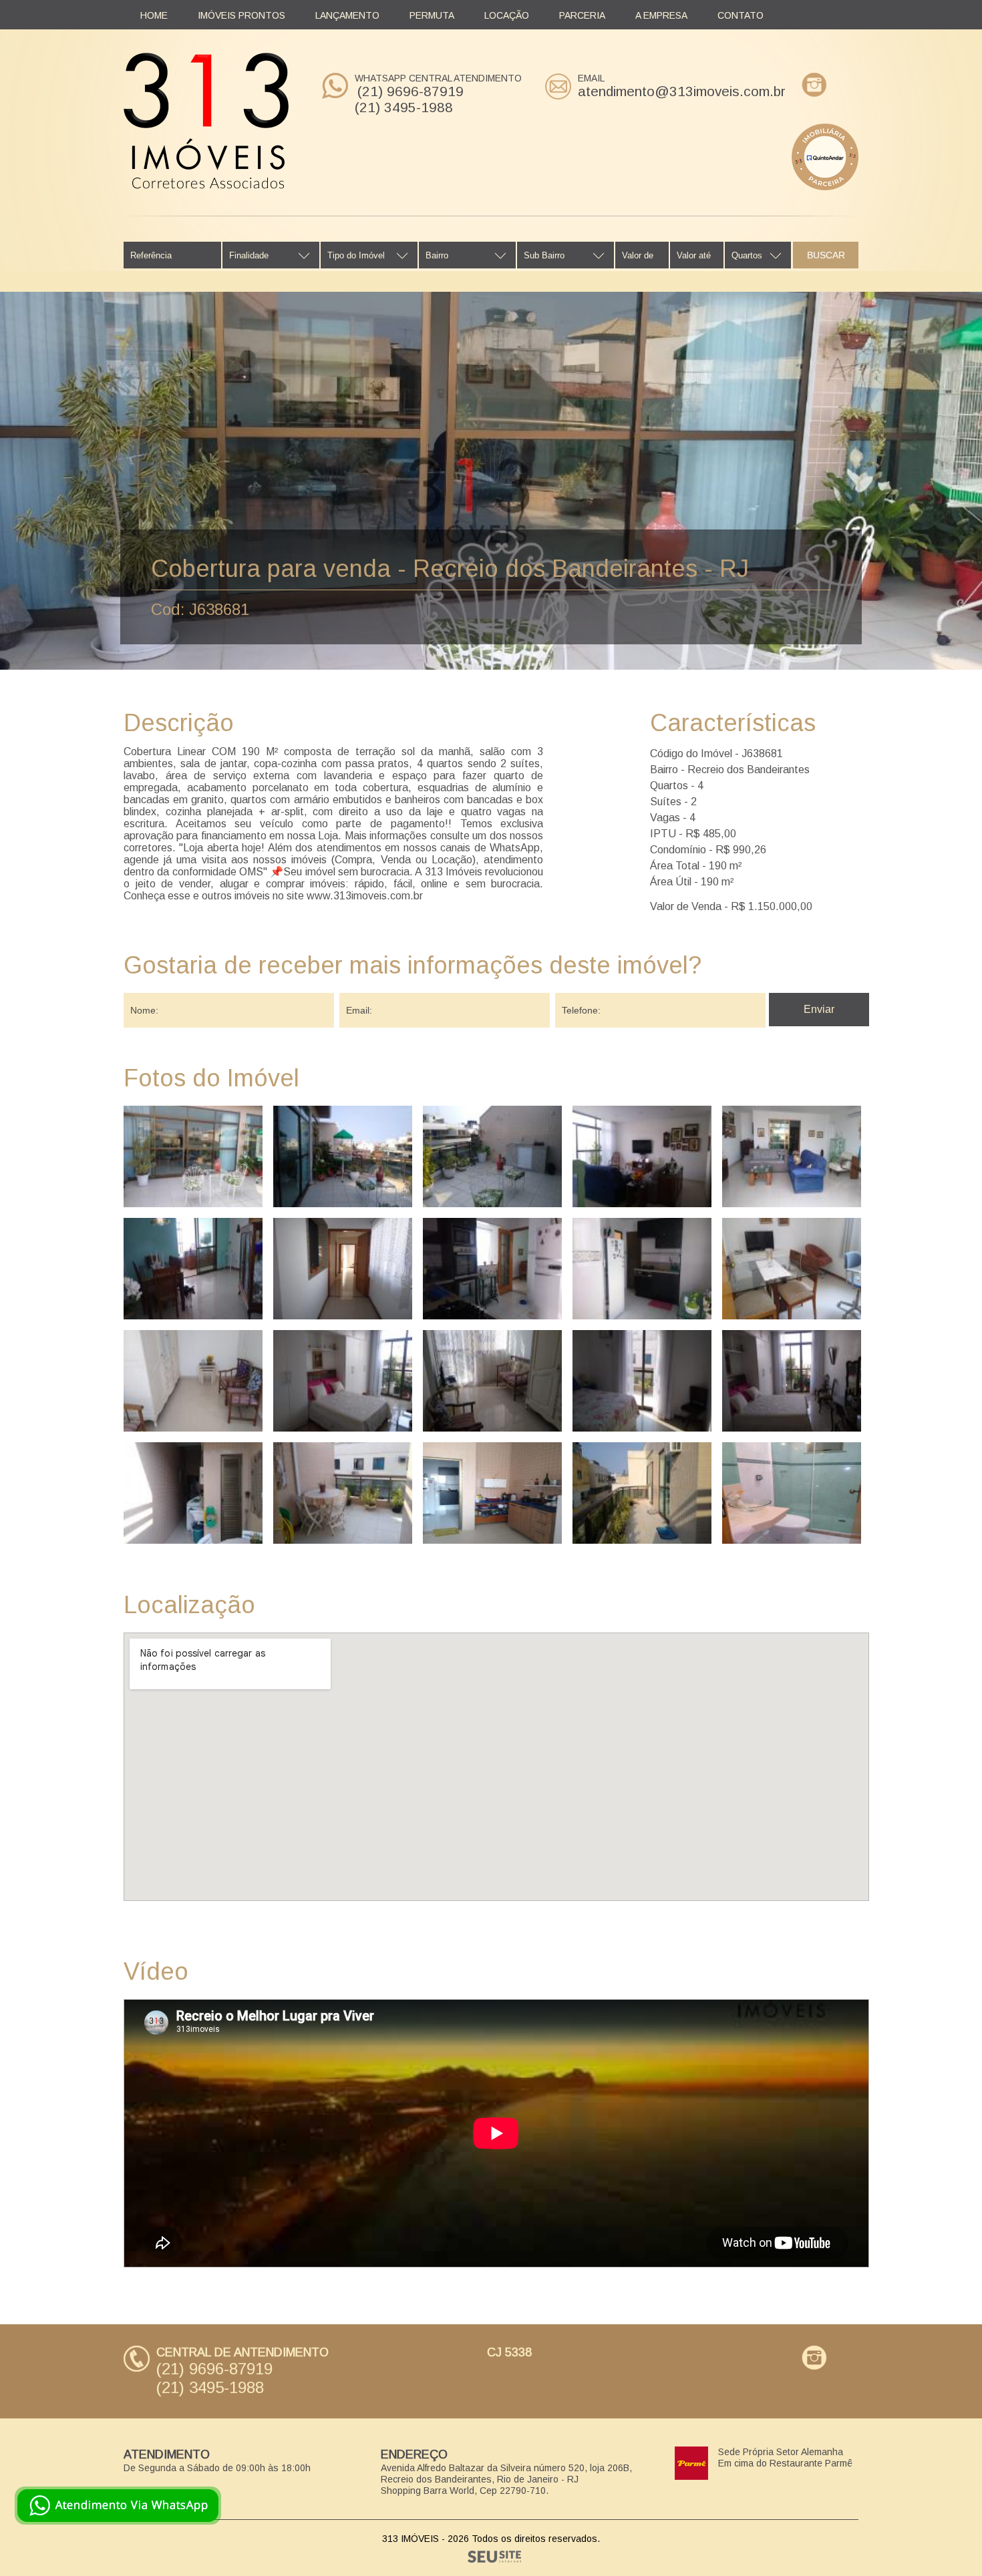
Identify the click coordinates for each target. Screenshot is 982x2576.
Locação (507, 15)
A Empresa (661, 15)
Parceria (582, 15)
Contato (741, 15)
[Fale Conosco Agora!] (118, 2506)
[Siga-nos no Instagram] (814, 85)
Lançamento (347, 15)
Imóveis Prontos (241, 15)
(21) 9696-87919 (411, 91)
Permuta (432, 15)
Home (154, 15)
